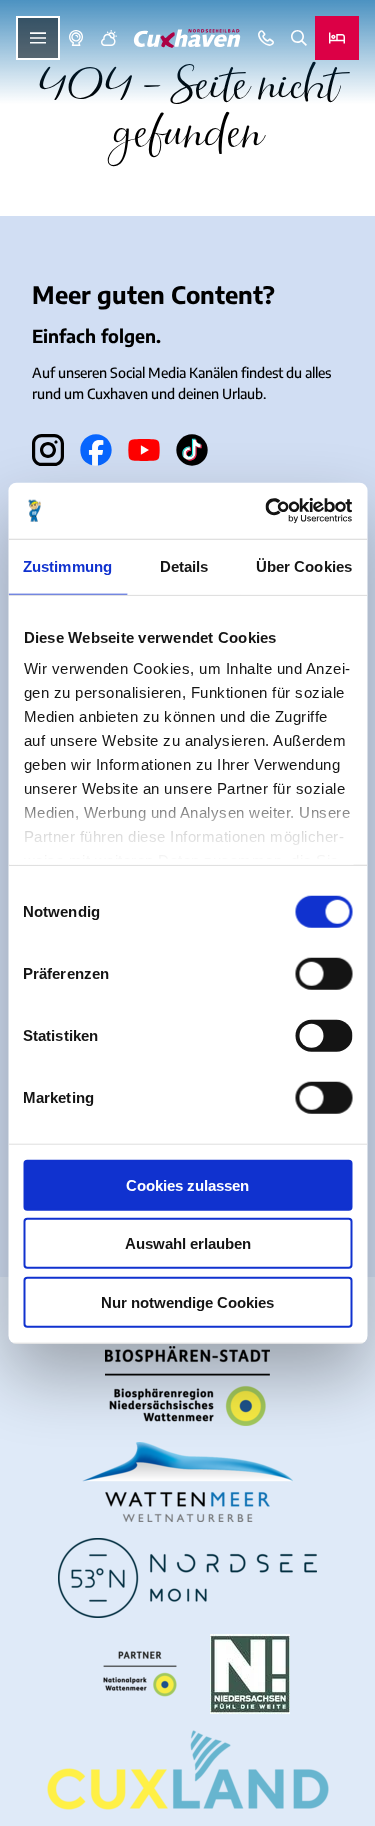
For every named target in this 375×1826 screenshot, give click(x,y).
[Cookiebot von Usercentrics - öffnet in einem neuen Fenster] (267, 511)
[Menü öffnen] (38, 38)
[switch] (323, 973)
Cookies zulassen (187, 1184)
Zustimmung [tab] (67, 565)
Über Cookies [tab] (304, 565)
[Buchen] (337, 38)
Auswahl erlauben (188, 1243)
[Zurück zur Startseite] (187, 38)
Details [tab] (184, 565)
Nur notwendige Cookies (187, 1301)
